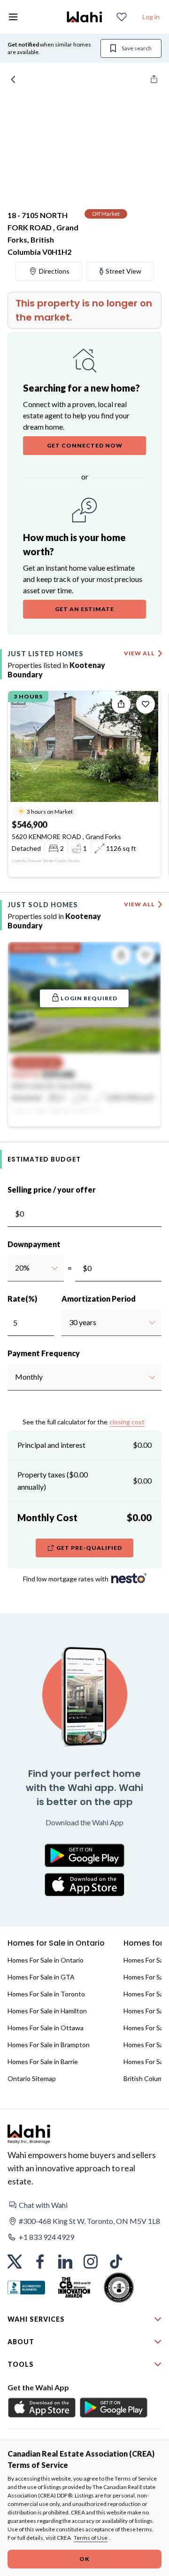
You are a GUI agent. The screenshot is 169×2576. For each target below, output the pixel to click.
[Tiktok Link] (116, 2262)
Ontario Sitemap (32, 2078)
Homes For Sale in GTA (41, 1977)
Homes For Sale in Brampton (49, 2045)
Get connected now (85, 445)
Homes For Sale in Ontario (46, 1960)
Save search (137, 48)
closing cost (127, 1422)
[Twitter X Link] (15, 2262)
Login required (89, 998)
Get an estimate (84, 609)
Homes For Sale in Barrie (43, 2062)
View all (139, 653)
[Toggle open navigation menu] (13, 17)
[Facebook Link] (40, 2262)
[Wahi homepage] (84, 17)
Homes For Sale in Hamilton (47, 2011)
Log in (151, 17)
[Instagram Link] (91, 2262)
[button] (84, 2205)
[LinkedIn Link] (65, 2262)
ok (84, 2559)
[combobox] (15, 1268)
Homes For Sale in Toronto (46, 1994)
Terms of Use (91, 2538)
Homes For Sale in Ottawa (46, 2028)
